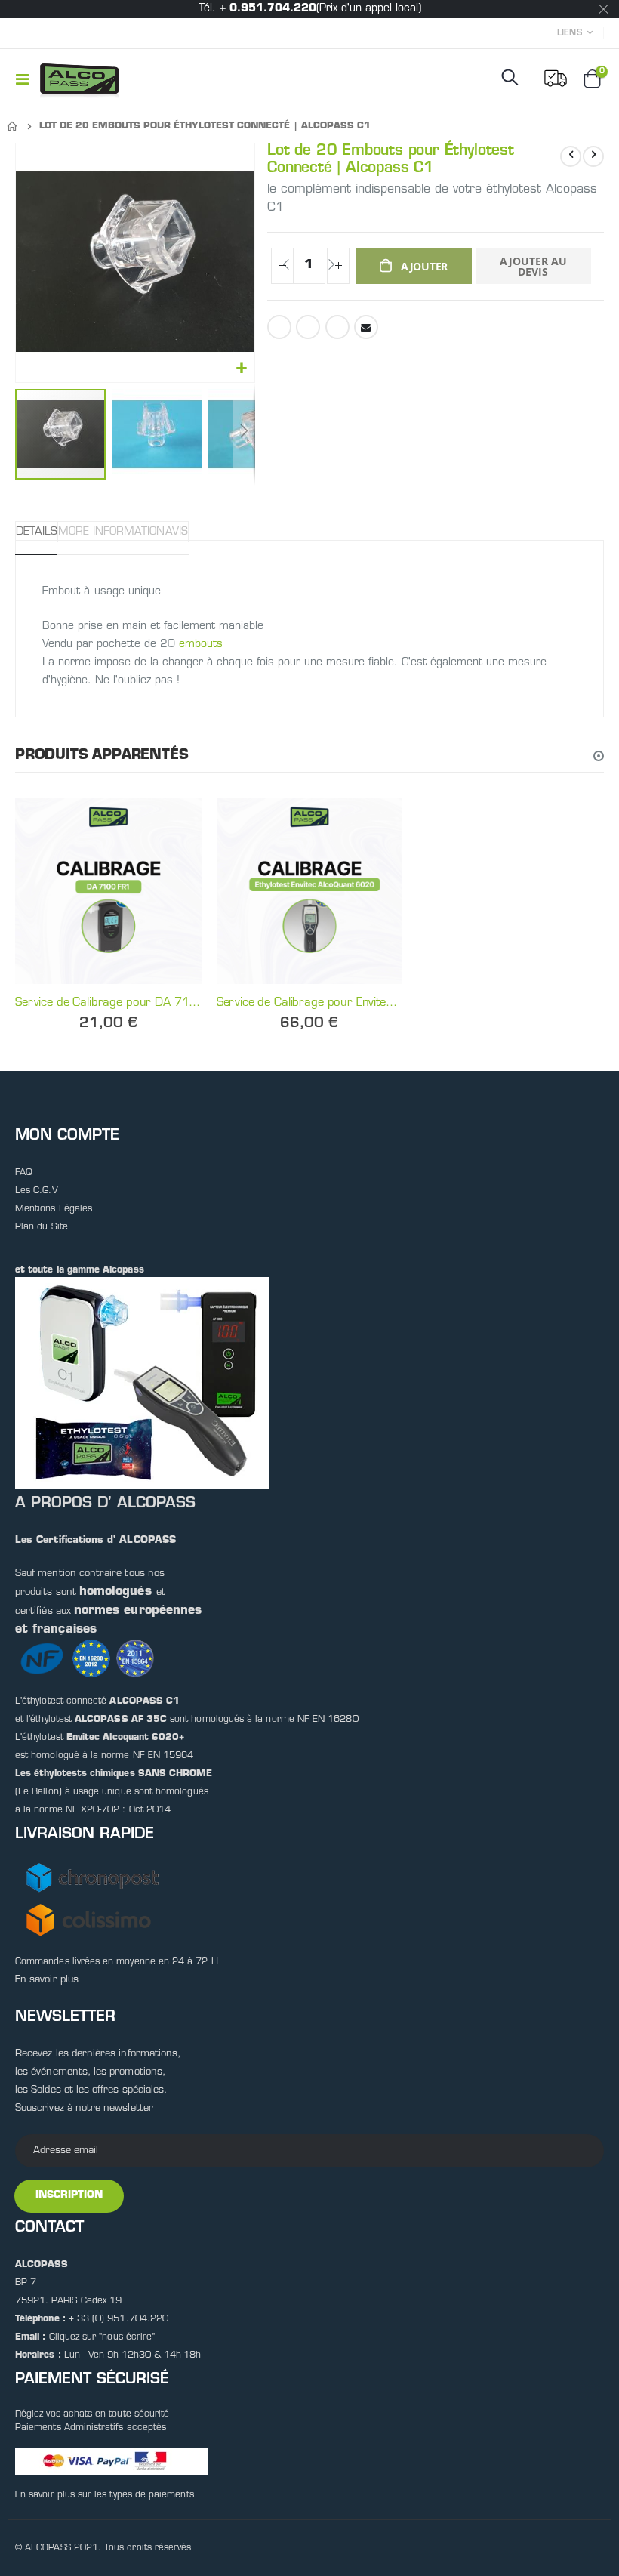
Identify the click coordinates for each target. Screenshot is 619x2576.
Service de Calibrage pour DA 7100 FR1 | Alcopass (108, 1003)
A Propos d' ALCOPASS (105, 1504)
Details (37, 532)
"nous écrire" (127, 2337)
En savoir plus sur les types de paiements (105, 2495)
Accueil (13, 126)
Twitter (308, 327)
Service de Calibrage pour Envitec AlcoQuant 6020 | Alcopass (310, 1003)
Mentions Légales (54, 1209)
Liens (570, 34)
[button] (241, 369)
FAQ (24, 1173)
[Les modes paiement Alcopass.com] (112, 2461)
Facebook (279, 327)
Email (366, 327)
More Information (111, 532)
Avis (177, 532)
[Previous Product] (571, 156)
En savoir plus (47, 1980)
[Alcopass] (79, 79)
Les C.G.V (37, 1191)
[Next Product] (593, 156)
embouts (201, 645)
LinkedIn (337, 327)
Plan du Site (42, 1227)
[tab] (37, 532)
